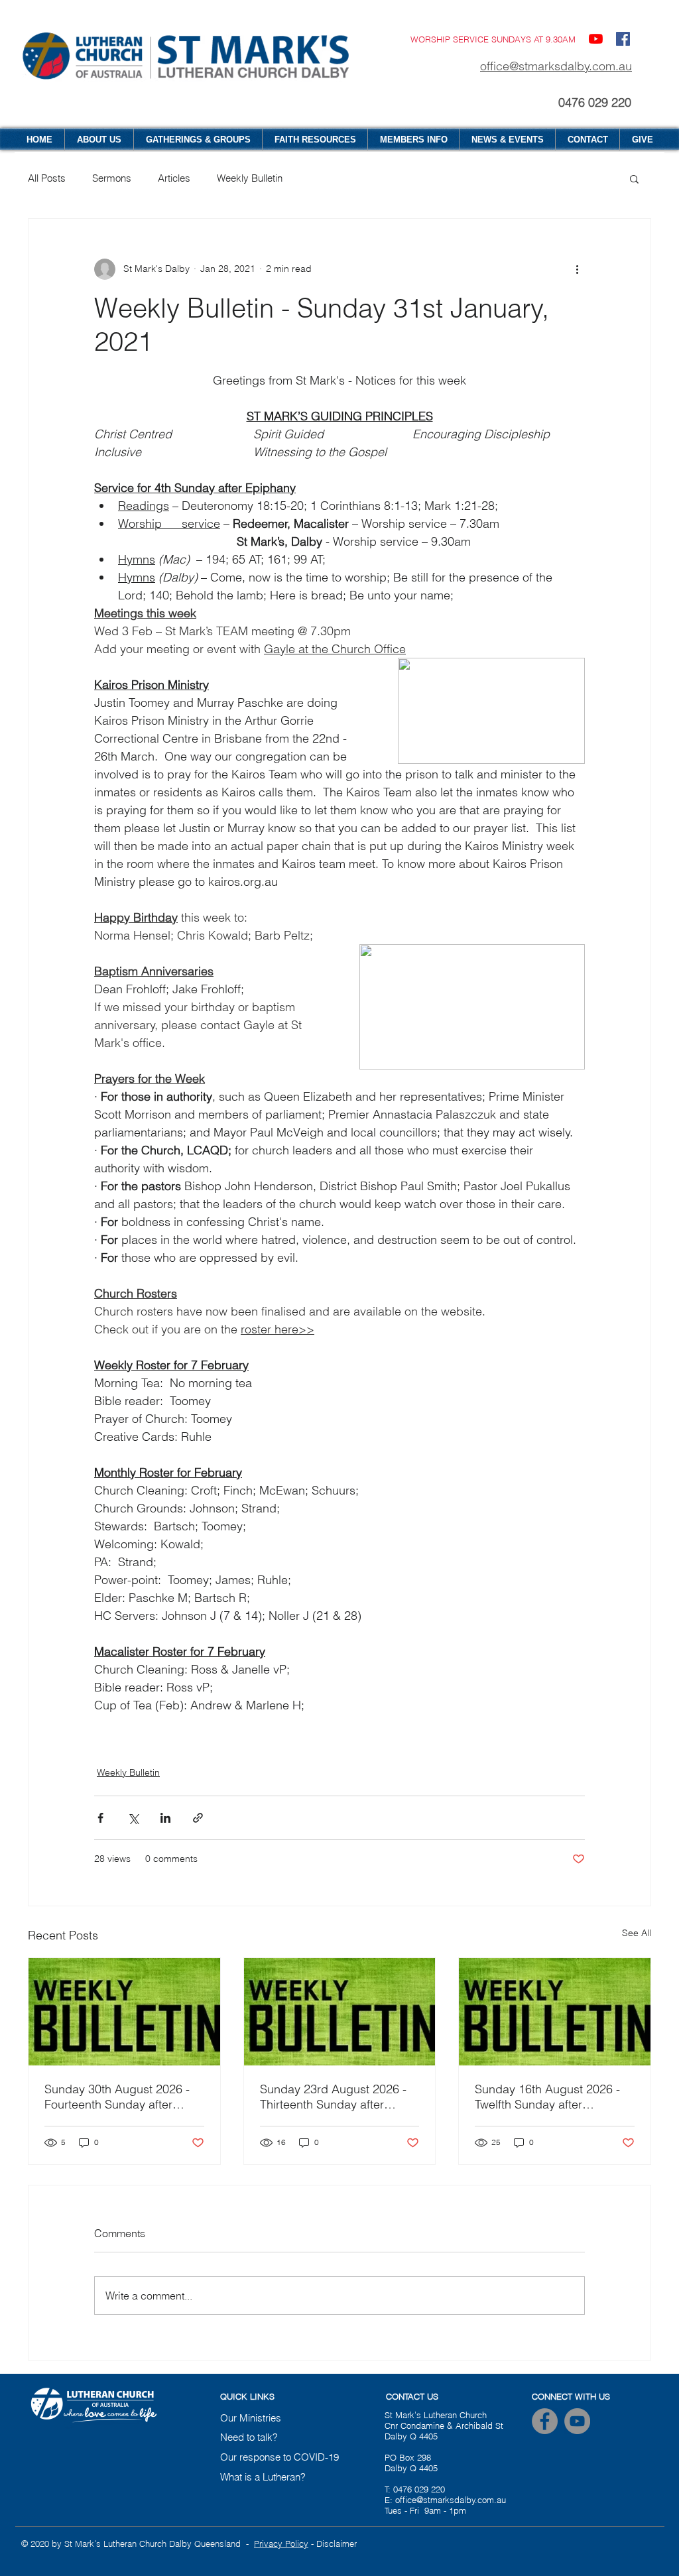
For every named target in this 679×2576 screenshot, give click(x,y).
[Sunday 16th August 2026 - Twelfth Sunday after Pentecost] (555, 2012)
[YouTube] (596, 39)
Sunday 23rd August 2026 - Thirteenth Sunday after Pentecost (333, 2097)
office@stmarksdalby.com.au (556, 66)
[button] (634, 178)
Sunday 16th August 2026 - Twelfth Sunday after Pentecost (547, 2097)
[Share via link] (198, 1818)
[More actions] (577, 269)
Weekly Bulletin (250, 178)
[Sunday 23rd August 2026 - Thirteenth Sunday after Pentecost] (340, 2012)
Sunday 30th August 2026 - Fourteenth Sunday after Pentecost (117, 2097)
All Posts (47, 178)
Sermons (112, 178)
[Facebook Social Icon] (623, 39)
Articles (174, 178)
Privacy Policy (281, 2544)
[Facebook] (545, 2421)
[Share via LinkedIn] (165, 1818)
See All (637, 1933)
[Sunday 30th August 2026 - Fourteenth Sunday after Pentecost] (124, 2012)
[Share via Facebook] (100, 1818)
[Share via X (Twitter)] (133, 1818)
